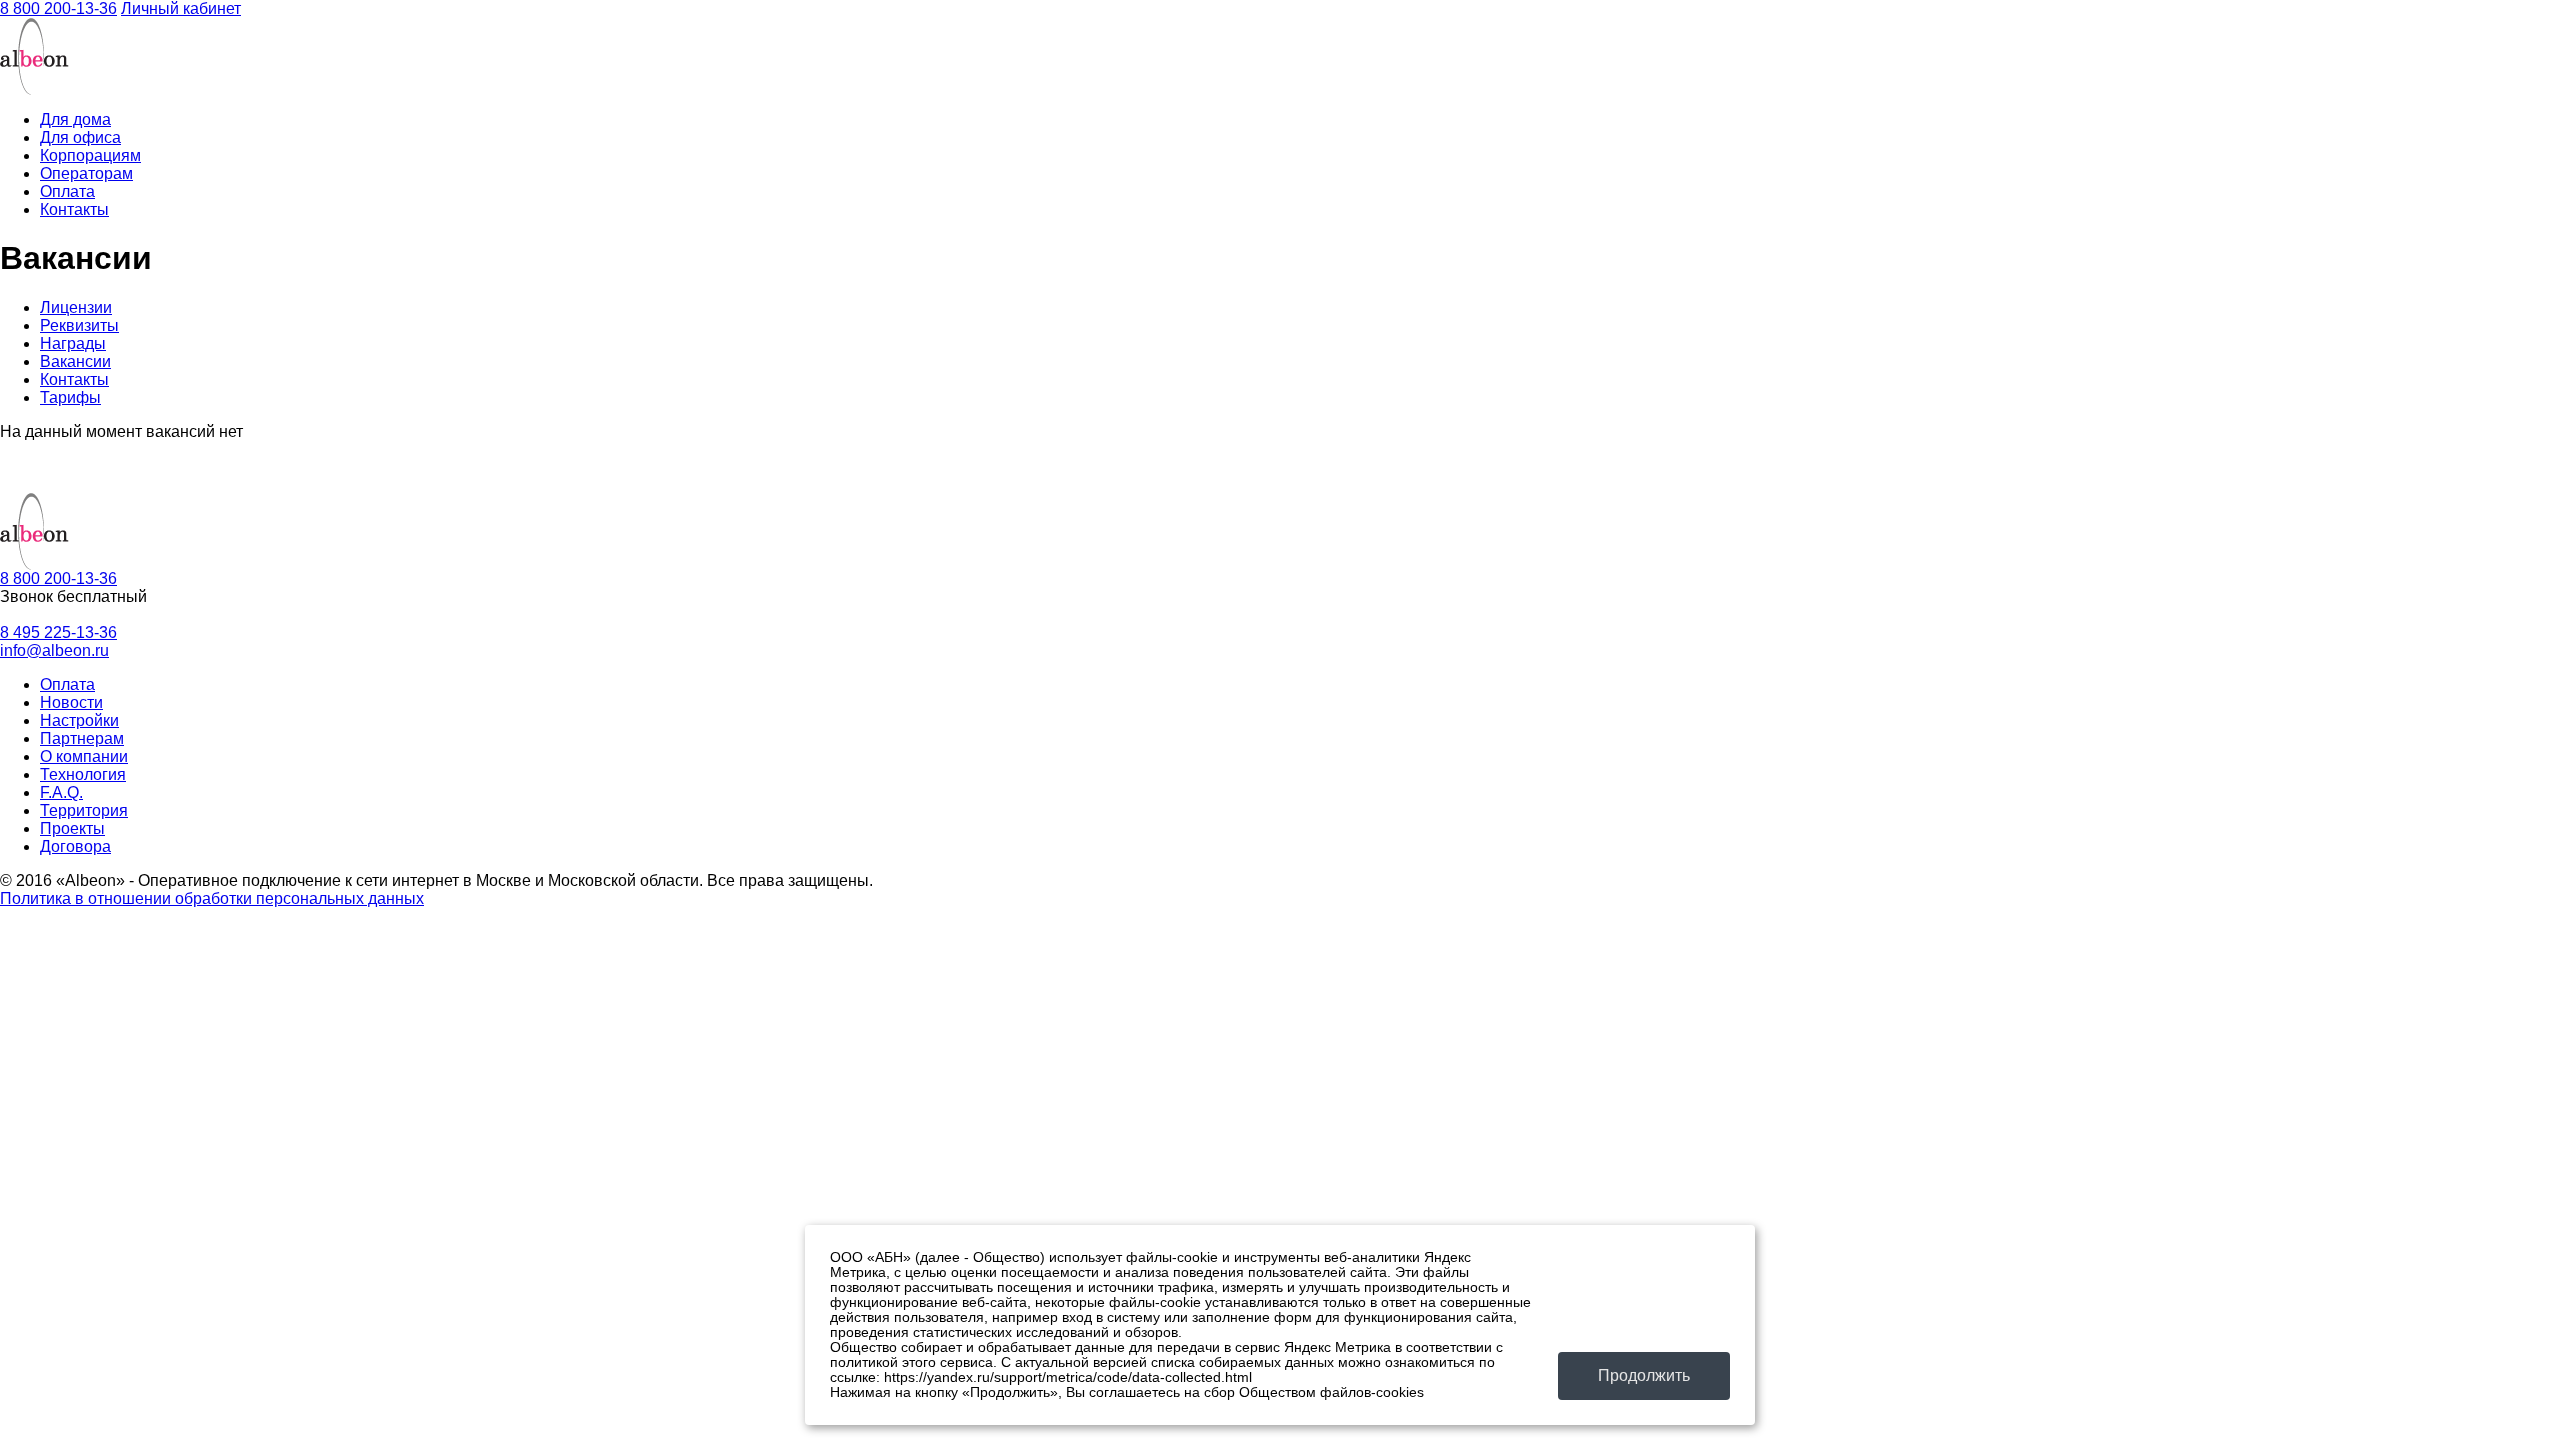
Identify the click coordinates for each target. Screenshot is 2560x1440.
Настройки (79, 720)
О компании (84, 756)
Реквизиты (79, 325)
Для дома (75, 119)
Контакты (74, 209)
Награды (73, 343)
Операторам (86, 173)
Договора (75, 846)
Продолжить (1644, 1375)
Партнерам (82, 738)
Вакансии (75, 361)
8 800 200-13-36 (58, 8)
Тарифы (70, 397)
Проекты (72, 828)
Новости (71, 702)
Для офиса (80, 137)
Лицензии (76, 307)
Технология (83, 774)
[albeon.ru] (34, 89)
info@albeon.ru (54, 650)
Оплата (67, 191)
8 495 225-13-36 (58, 632)
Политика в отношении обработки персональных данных (212, 898)
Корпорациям (90, 155)
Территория (84, 810)
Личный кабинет (181, 8)
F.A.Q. (61, 792)
